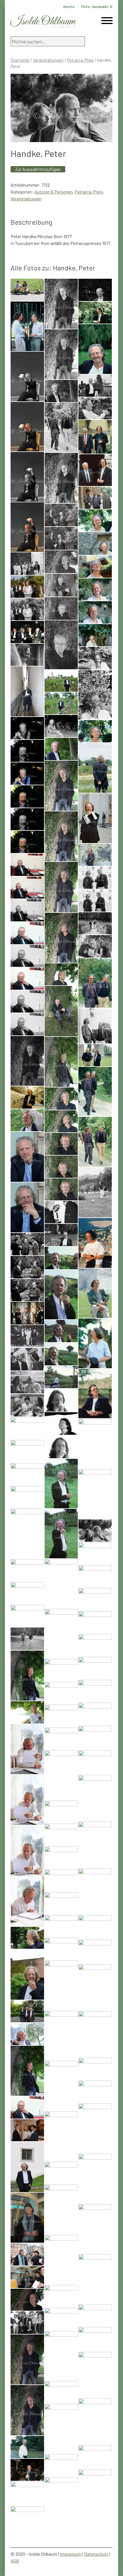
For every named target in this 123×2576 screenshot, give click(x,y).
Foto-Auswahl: (97, 6)
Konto (69, 6)
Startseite (20, 60)
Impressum (71, 2554)
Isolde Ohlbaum (43, 22)
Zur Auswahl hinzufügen (38, 169)
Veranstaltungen (48, 60)
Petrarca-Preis (80, 60)
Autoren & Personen (53, 192)
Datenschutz (96, 2554)
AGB (15, 2561)
